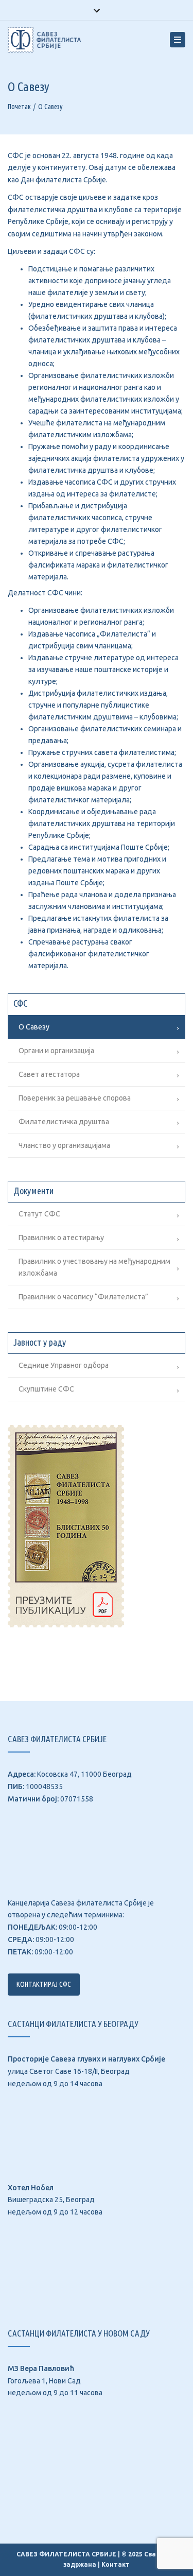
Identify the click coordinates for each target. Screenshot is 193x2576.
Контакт (116, 2564)
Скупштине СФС (46, 1389)
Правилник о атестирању (61, 1238)
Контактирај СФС (44, 1984)
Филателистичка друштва (64, 1122)
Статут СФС (39, 1214)
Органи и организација (56, 1051)
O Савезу (34, 1027)
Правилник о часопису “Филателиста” (83, 1297)
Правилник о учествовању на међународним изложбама (94, 1267)
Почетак (19, 107)
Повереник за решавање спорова (75, 1098)
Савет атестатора (49, 1074)
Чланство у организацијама (64, 1145)
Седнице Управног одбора (64, 1365)
